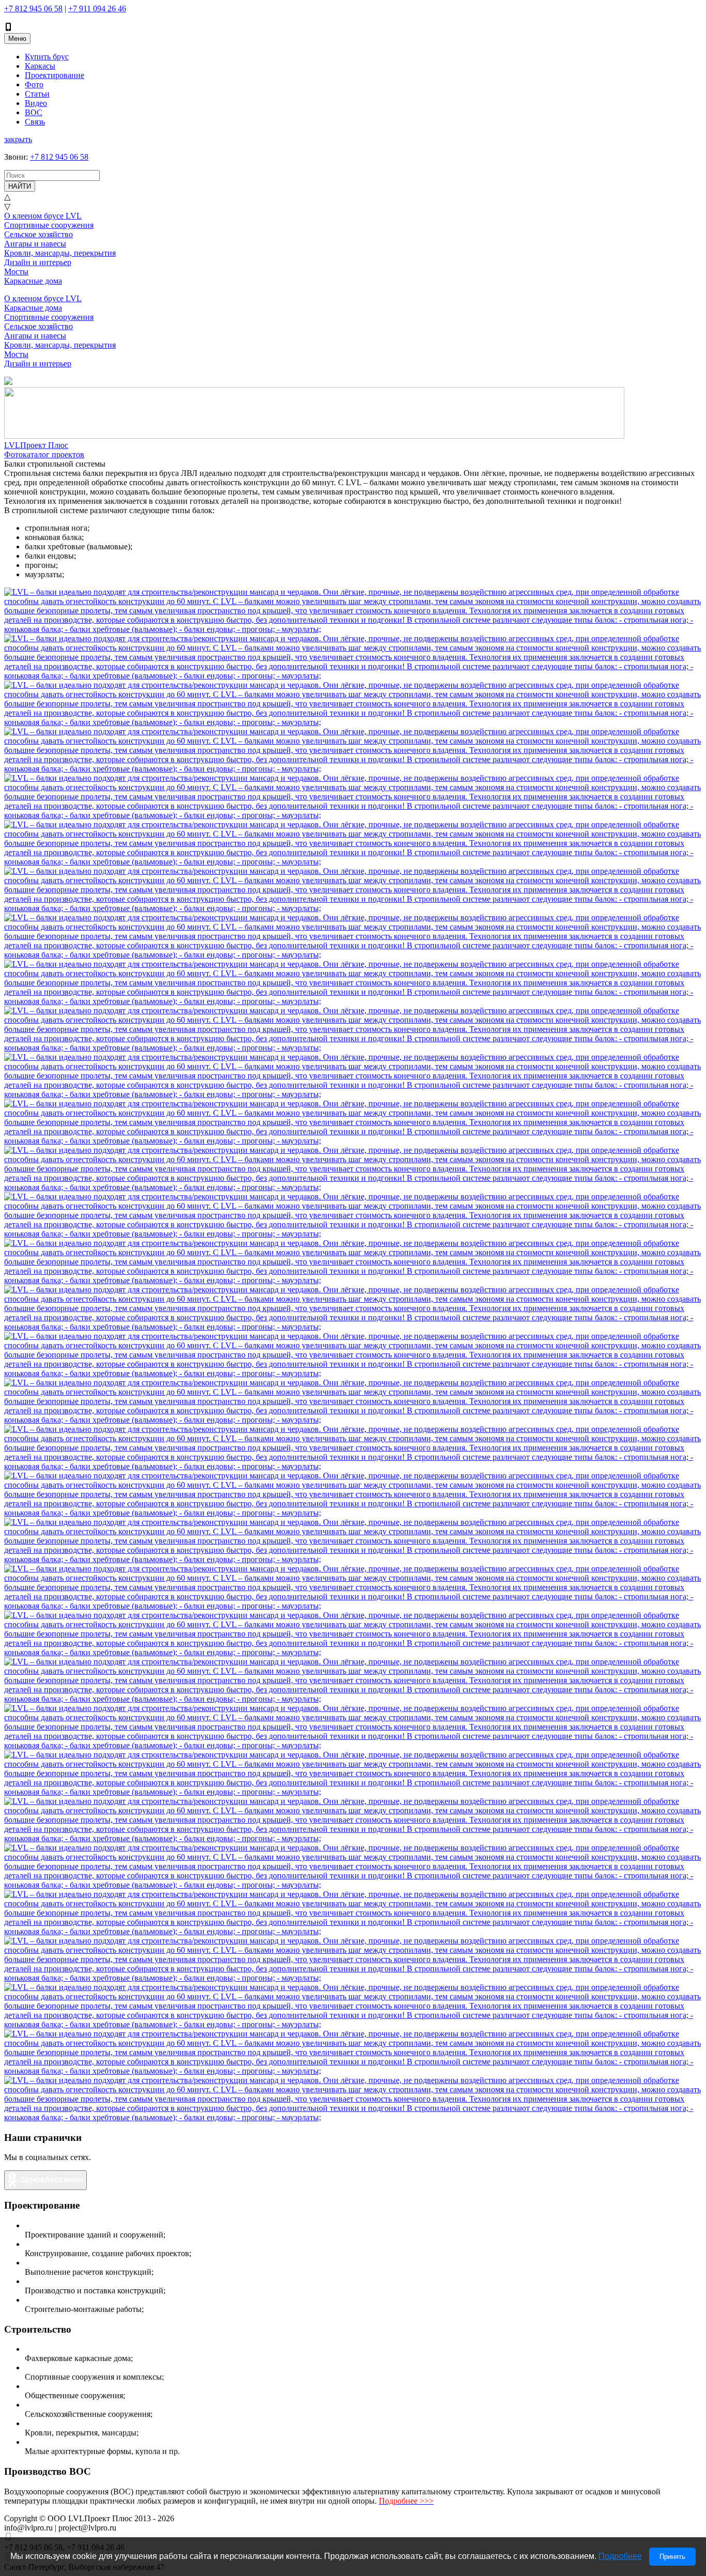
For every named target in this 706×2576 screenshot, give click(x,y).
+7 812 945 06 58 (33, 9)
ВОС (34, 112)
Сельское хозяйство (39, 234)
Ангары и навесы (35, 244)
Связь (35, 122)
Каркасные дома (33, 281)
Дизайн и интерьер (38, 262)
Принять (672, 2557)
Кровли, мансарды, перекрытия (60, 253)
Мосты (16, 272)
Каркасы (40, 66)
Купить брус (47, 57)
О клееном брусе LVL (43, 216)
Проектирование (55, 75)
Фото (34, 84)
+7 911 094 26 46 (97, 9)
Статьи (37, 94)
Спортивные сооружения (49, 225)
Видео (36, 103)
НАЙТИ (20, 186)
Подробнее (620, 2556)
